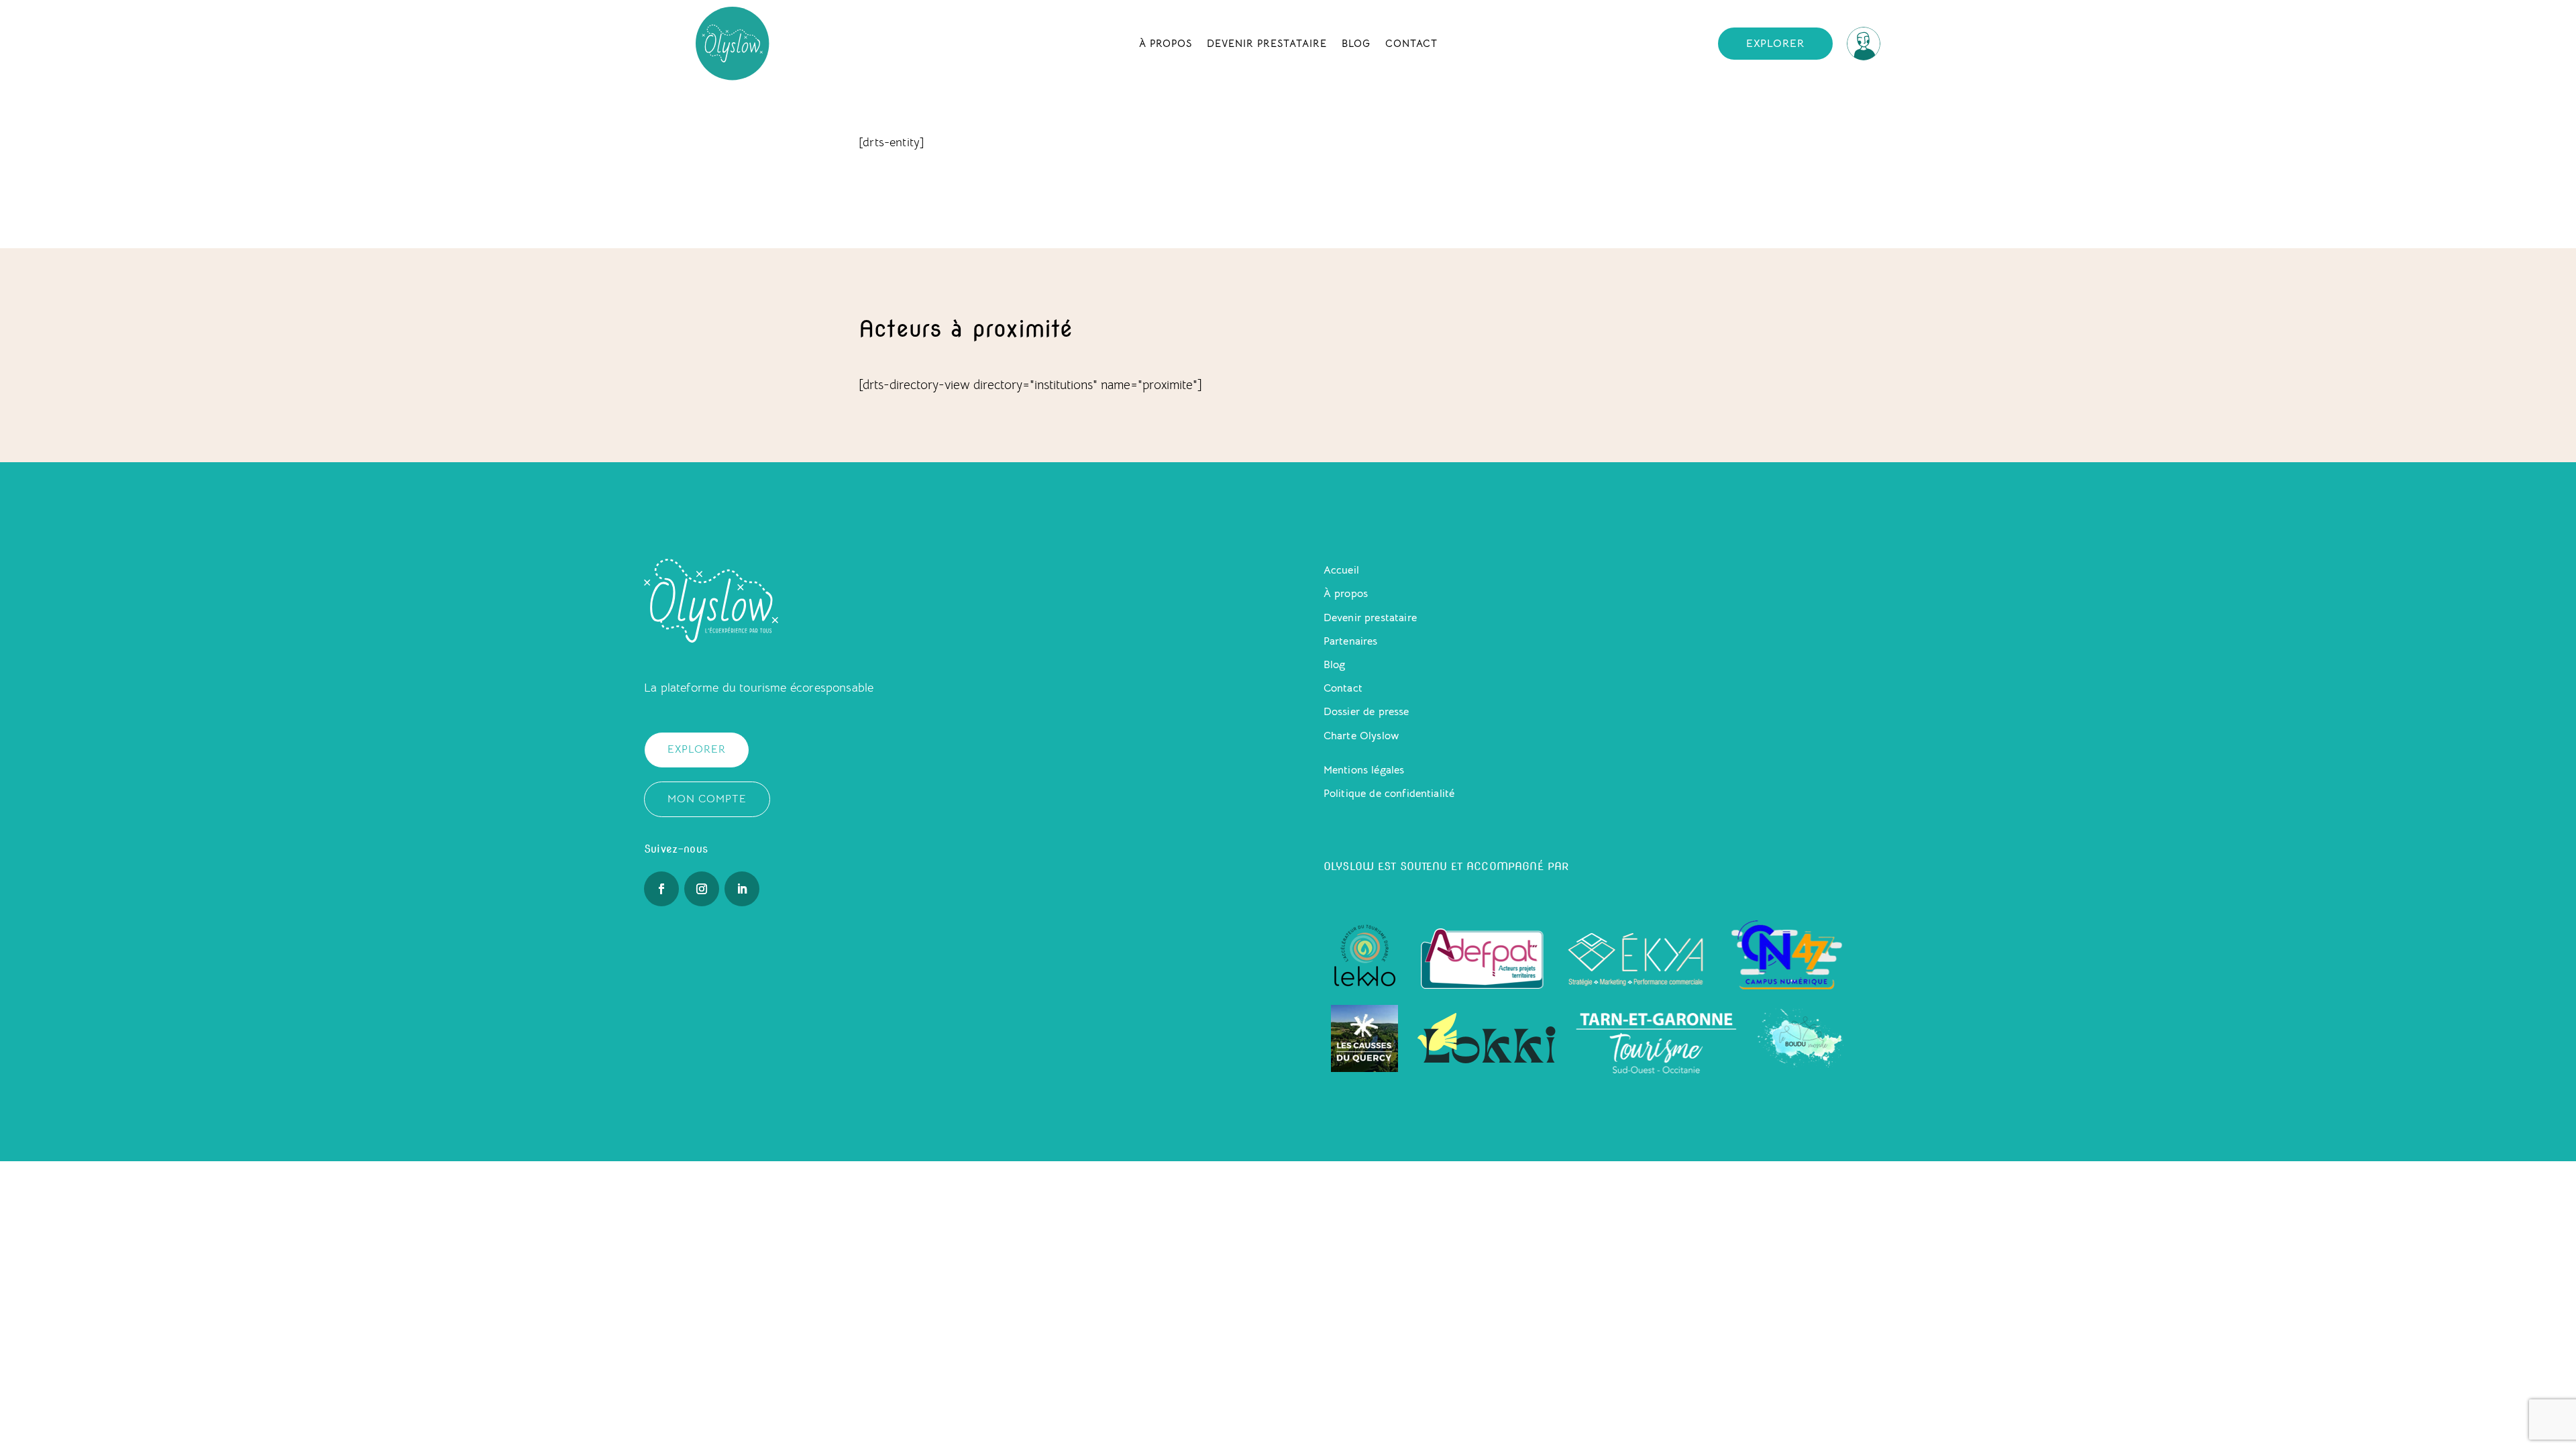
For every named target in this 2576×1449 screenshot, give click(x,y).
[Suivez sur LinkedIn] (742, 889)
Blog (1356, 43)
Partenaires (1351, 641)
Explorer (1775, 44)
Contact (1411, 43)
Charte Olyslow (1361, 736)
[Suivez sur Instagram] (702, 889)
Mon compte (707, 799)
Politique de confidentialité (1389, 794)
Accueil (1341, 570)
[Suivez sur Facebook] (661, 889)
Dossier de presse (1366, 712)
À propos (1166, 43)
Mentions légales (1364, 770)
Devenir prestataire (1267, 43)
